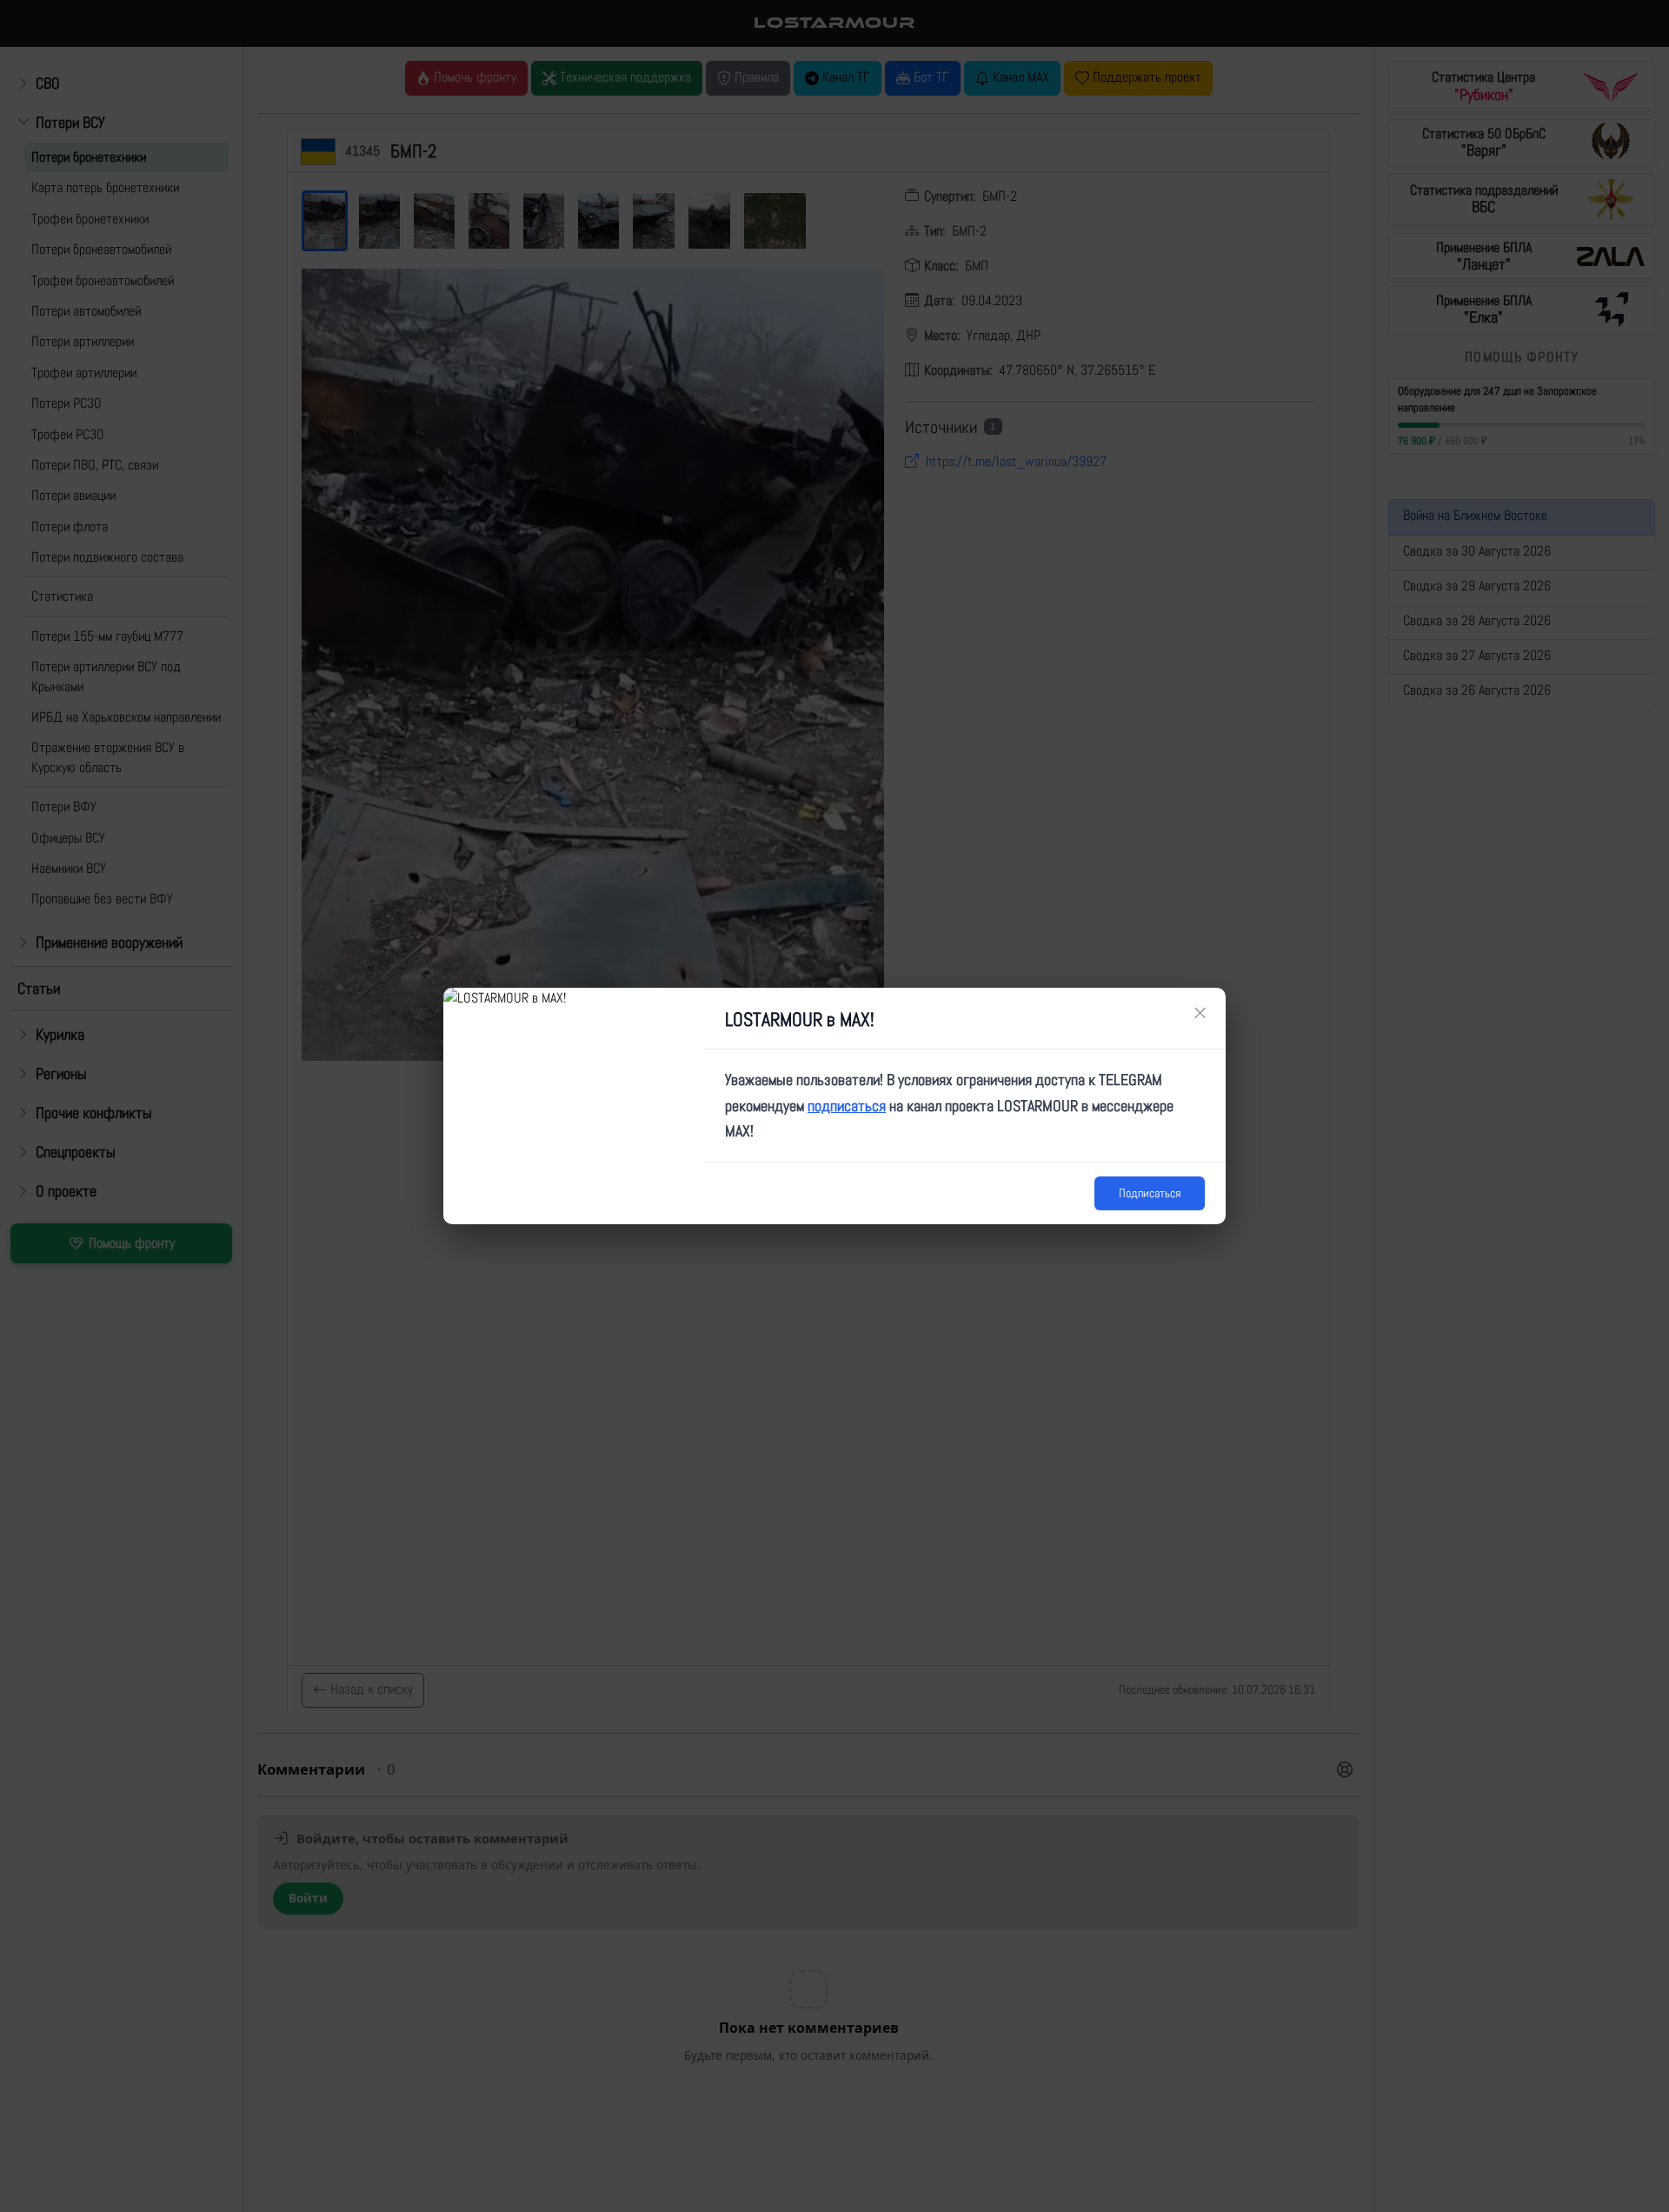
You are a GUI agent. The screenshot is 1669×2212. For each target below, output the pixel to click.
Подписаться (1150, 1193)
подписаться (847, 1106)
